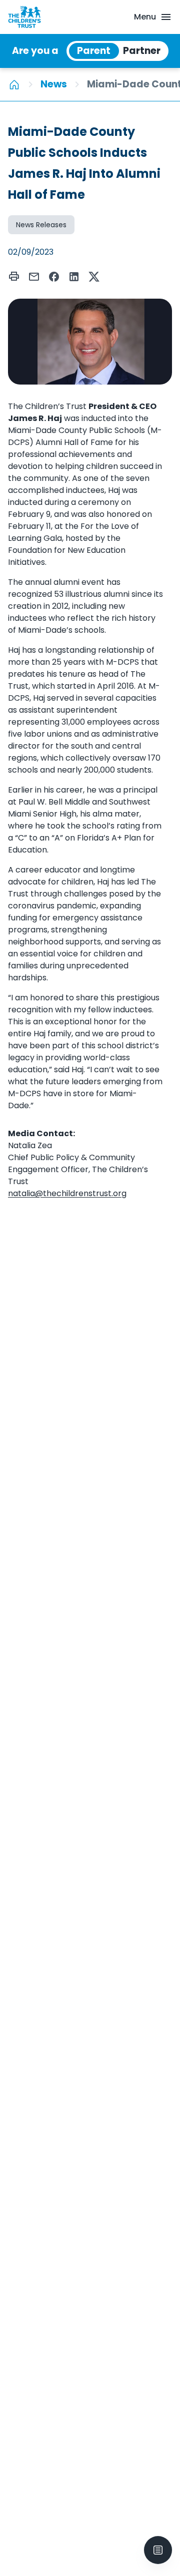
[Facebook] (54, 277)
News (54, 84)
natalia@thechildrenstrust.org (67, 1193)
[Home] (14, 84)
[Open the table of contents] (158, 2550)
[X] (94, 277)
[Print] (14, 276)
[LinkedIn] (74, 277)
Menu (145, 17)
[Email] (34, 277)
